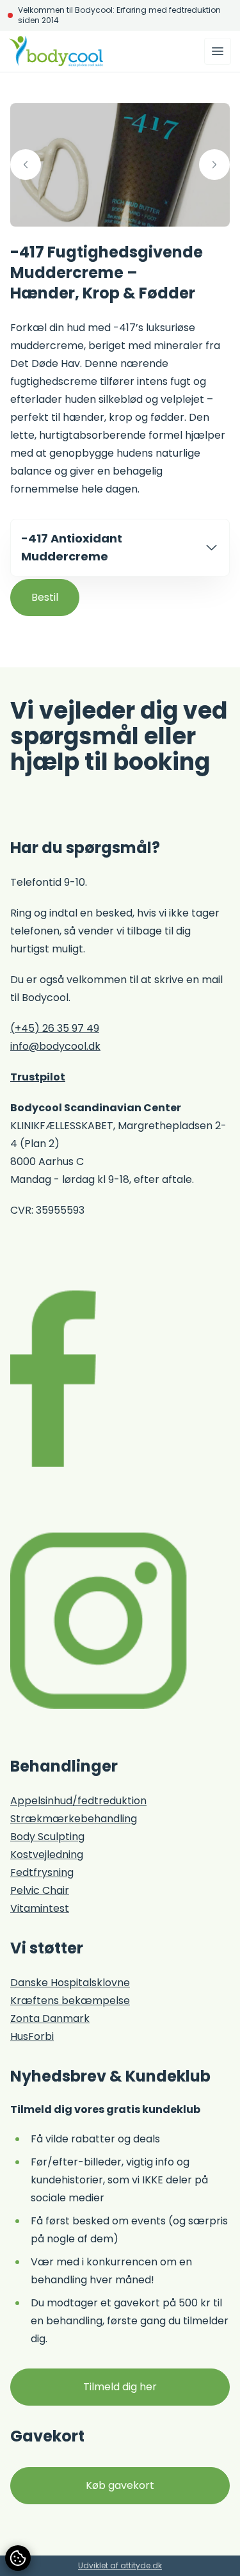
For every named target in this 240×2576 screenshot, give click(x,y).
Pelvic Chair (40, 1890)
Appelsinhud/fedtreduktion (78, 1801)
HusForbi (32, 2036)
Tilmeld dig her (120, 2387)
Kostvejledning (47, 1855)
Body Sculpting (47, 1837)
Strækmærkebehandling (74, 1819)
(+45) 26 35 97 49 (55, 1028)
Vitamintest (40, 1908)
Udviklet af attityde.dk (120, 2565)
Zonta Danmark (50, 2018)
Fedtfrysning (42, 1872)
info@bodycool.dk (55, 1046)
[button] (26, 165)
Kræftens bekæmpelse (70, 2001)
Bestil (45, 597)
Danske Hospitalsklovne (70, 1983)
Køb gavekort (120, 2485)
